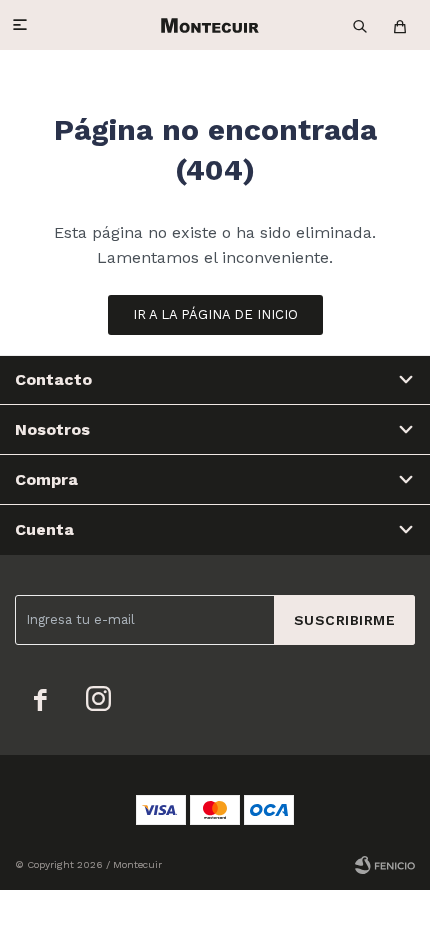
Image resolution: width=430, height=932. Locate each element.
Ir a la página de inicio (215, 314)
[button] (360, 25)
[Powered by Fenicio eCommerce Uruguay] (385, 865)
